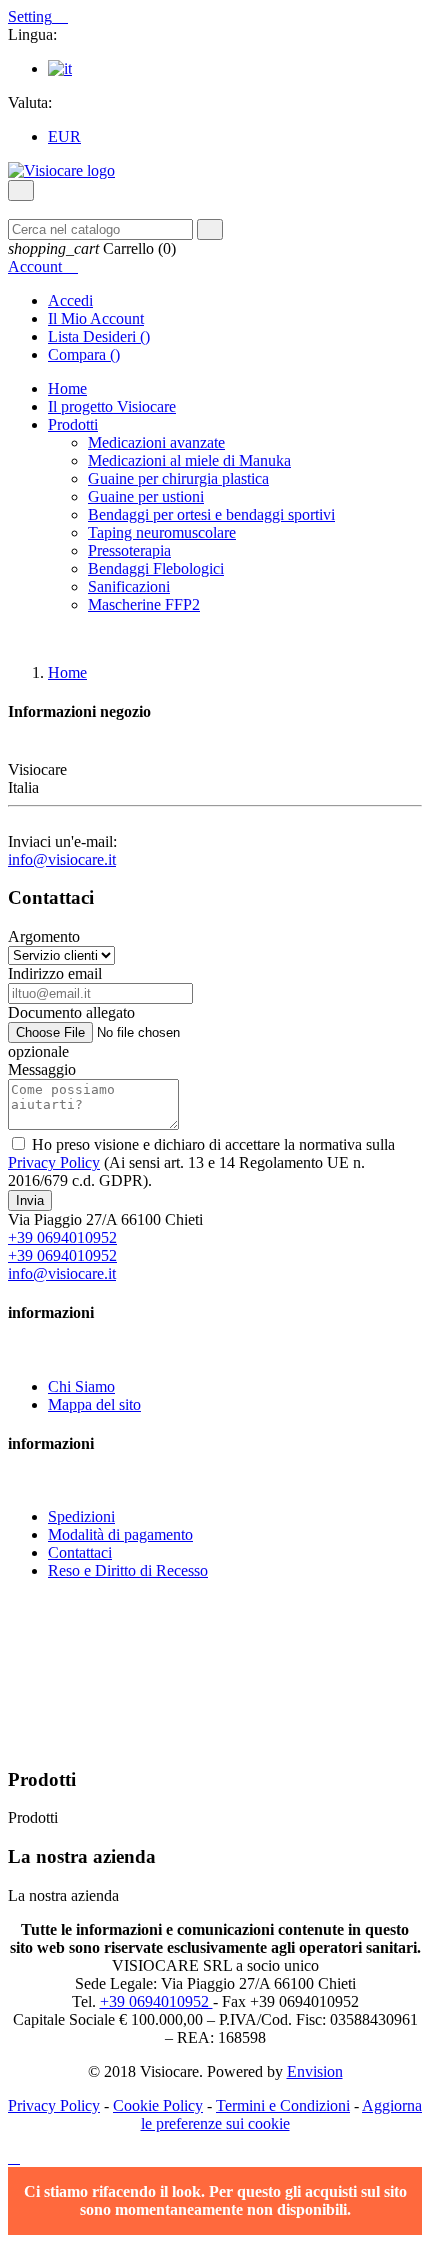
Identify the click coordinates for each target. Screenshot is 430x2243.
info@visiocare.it (62, 859)
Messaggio (42, 1069)
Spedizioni (81, 1516)
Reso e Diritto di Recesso (128, 1570)
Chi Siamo (81, 1386)
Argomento (44, 936)
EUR (64, 136)
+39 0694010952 (62, 1237)
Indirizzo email (55, 973)
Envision (315, 2071)
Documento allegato (71, 1012)
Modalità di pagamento (120, 1534)
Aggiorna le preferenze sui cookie (282, 2114)
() (99, 336)
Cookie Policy (158, 2105)
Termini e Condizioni (283, 2105)
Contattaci (80, 1552)
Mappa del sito (94, 1404)
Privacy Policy (54, 1162)
